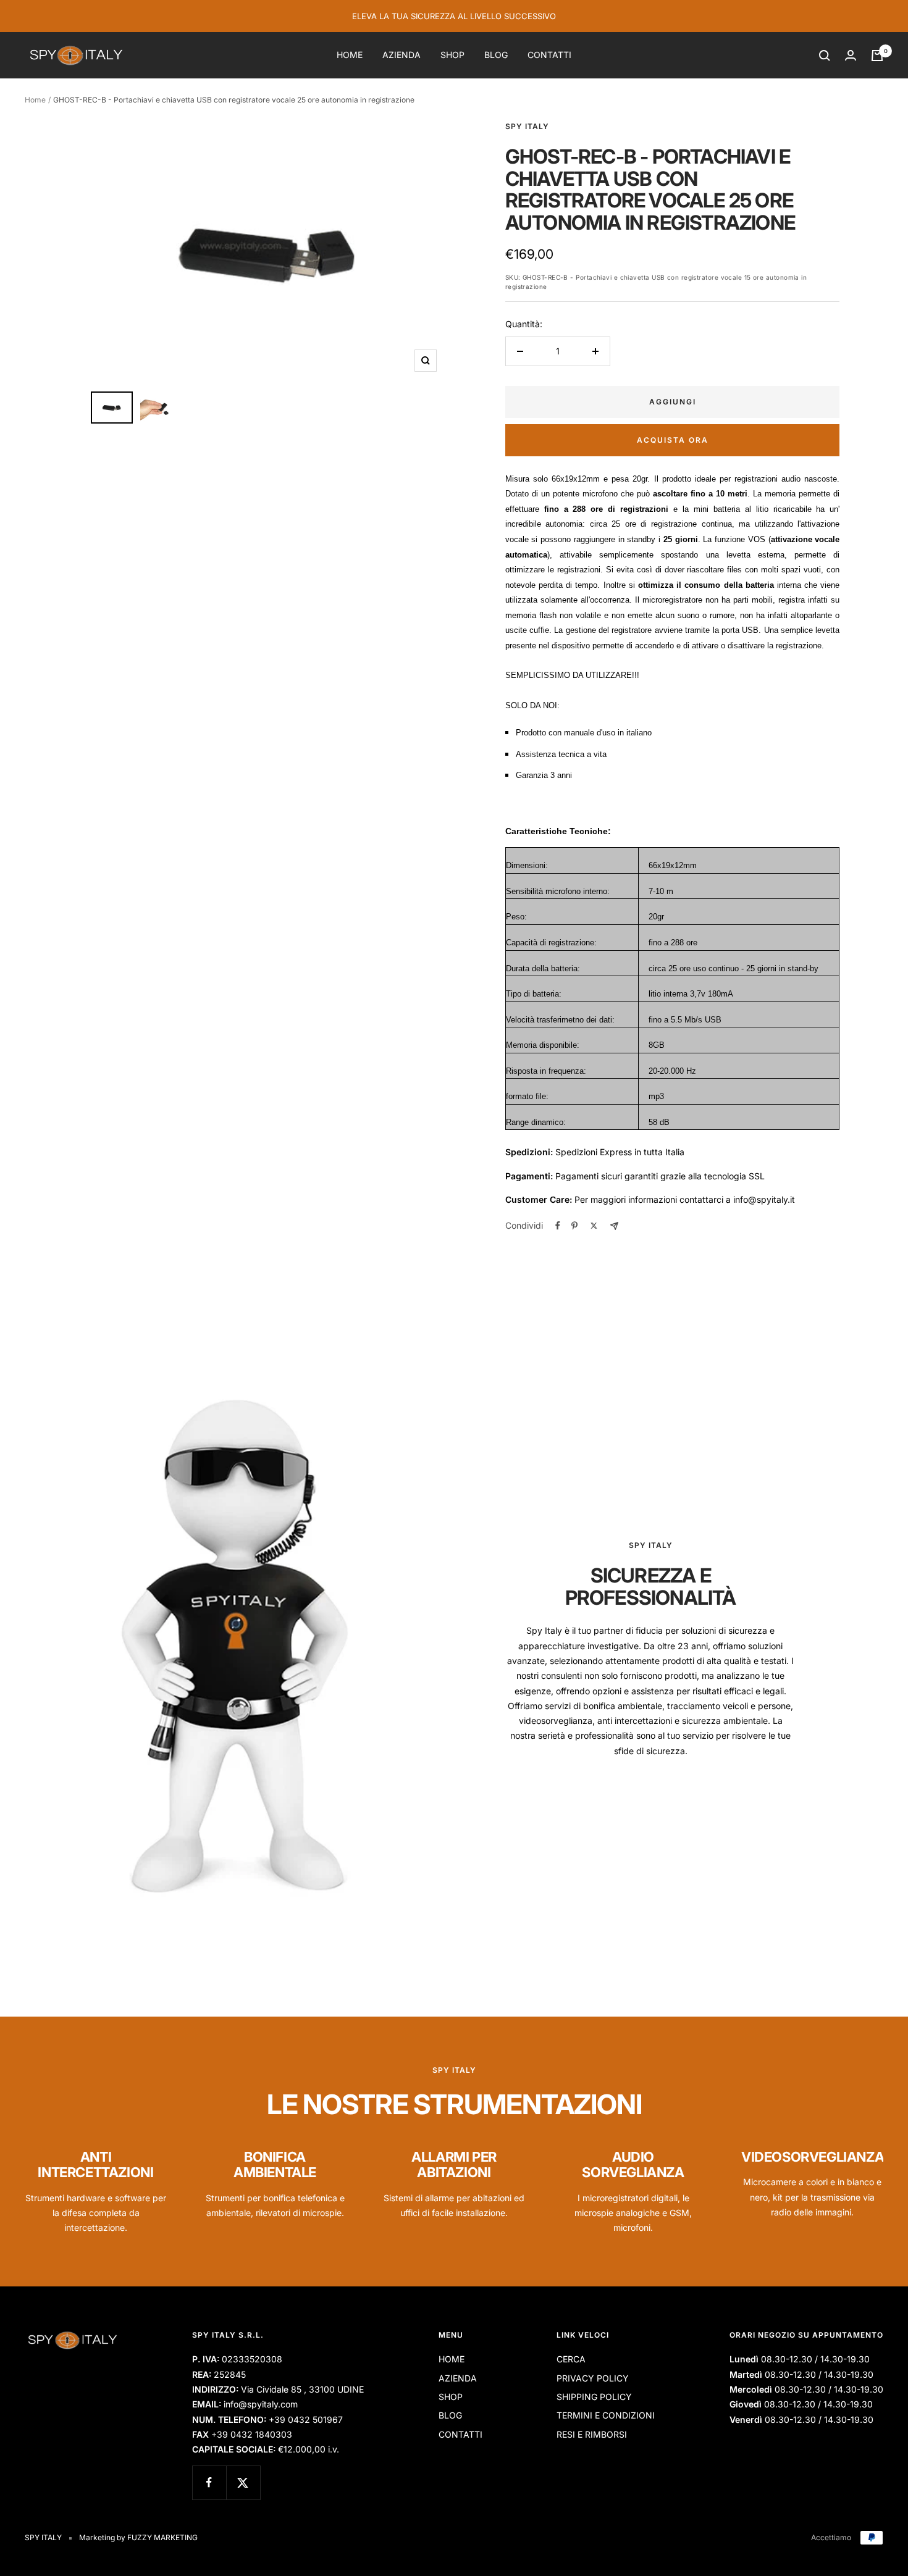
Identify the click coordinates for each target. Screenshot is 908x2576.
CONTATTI (549, 55)
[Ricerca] (825, 56)
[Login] (851, 55)
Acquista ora (673, 440)
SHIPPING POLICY (594, 2397)
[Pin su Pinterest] (574, 1226)
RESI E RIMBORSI (592, 2434)
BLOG (496, 55)
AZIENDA (401, 55)
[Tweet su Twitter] (594, 1226)
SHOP (452, 55)
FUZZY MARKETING (162, 2537)
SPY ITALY (527, 126)
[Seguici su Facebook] (209, 2482)
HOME (350, 55)
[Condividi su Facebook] (558, 1226)
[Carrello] (877, 56)
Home (35, 100)
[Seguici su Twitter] (243, 2482)
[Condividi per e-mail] (614, 1226)
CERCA (571, 2359)
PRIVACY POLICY (593, 2378)
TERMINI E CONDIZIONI (606, 2415)
